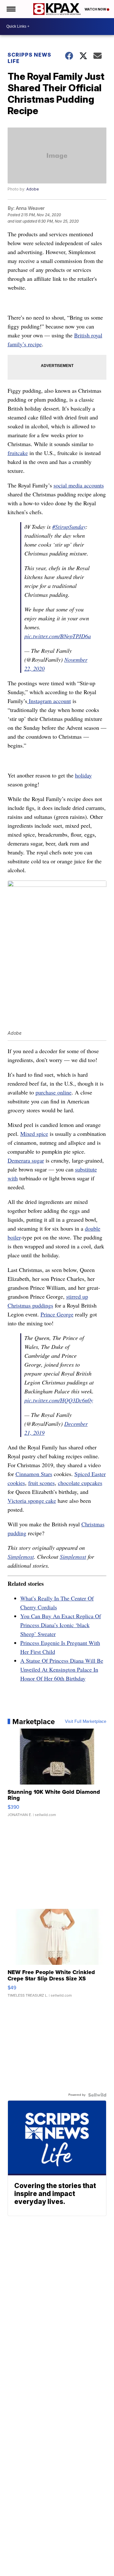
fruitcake (18, 453)
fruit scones (41, 1483)
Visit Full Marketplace (86, 1722)
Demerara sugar (26, 1160)
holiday (83, 775)
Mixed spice (34, 1134)
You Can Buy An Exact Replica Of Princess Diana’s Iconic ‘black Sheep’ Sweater (61, 1625)
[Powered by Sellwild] (97, 2095)
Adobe (33, 189)
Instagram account (49, 701)
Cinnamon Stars (34, 1474)
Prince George (57, 1314)
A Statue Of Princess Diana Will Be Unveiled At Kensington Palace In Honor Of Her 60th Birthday (62, 1669)
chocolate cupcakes (80, 1483)
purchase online (54, 1092)
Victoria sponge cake (32, 1501)
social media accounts (79, 485)
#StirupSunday (69, 527)
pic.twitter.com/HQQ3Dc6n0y (59, 1400)
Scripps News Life (29, 58)
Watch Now (96, 9)
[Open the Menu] (11, 9)
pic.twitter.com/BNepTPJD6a (58, 636)
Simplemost (21, 1557)
